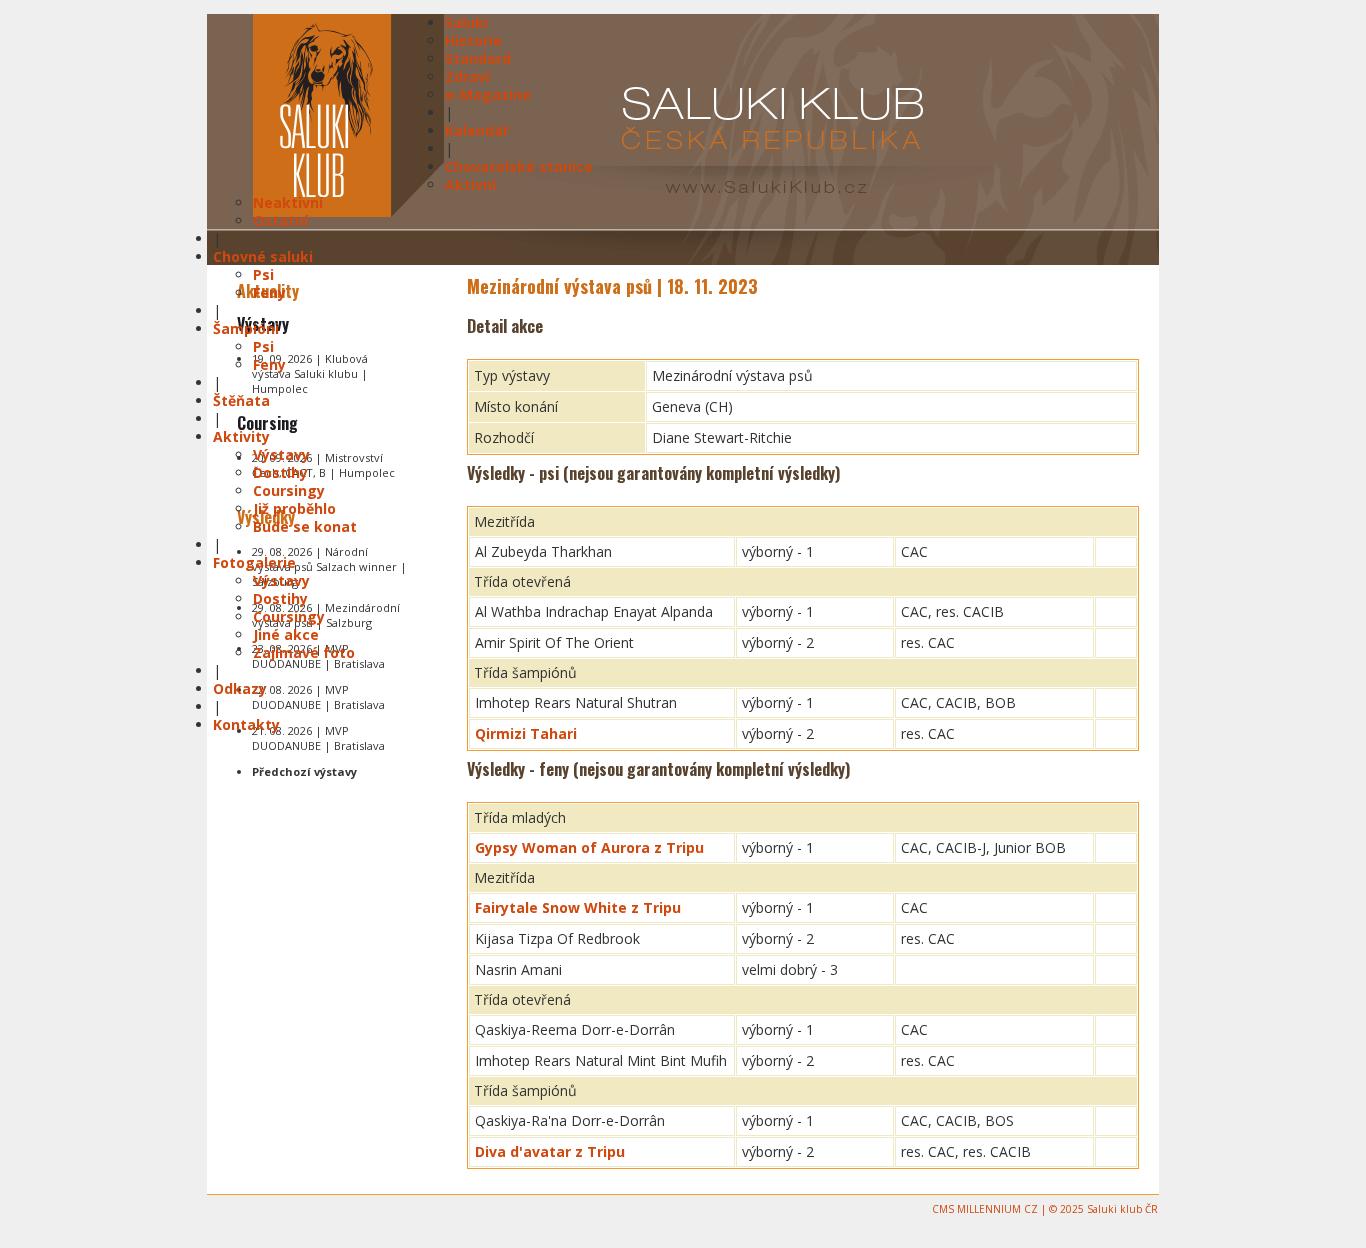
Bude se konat (305, 526)
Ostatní (280, 220)
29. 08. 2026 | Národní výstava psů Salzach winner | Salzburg (329, 566)
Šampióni (246, 328)
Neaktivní (288, 202)
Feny (269, 292)
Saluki (466, 22)
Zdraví (467, 76)
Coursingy (289, 490)
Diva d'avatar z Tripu (550, 1151)
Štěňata (241, 400)
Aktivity (241, 436)
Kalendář (477, 130)
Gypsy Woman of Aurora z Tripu (589, 847)
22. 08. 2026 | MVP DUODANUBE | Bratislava (318, 697)
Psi (263, 274)
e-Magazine (488, 94)
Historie (473, 40)
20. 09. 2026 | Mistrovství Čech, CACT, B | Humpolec (323, 465)
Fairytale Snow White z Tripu (578, 907)
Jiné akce (286, 634)
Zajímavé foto (304, 652)
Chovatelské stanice (519, 166)
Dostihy (280, 472)
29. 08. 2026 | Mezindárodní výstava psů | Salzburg (326, 615)
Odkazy (240, 688)
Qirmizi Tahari (526, 733)
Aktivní (470, 184)
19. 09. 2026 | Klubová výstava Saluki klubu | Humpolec (310, 373)
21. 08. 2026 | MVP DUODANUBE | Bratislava (318, 738)
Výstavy (281, 454)
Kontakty (246, 724)
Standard (478, 58)
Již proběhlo (294, 508)
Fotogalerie (254, 562)
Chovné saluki (263, 256)
